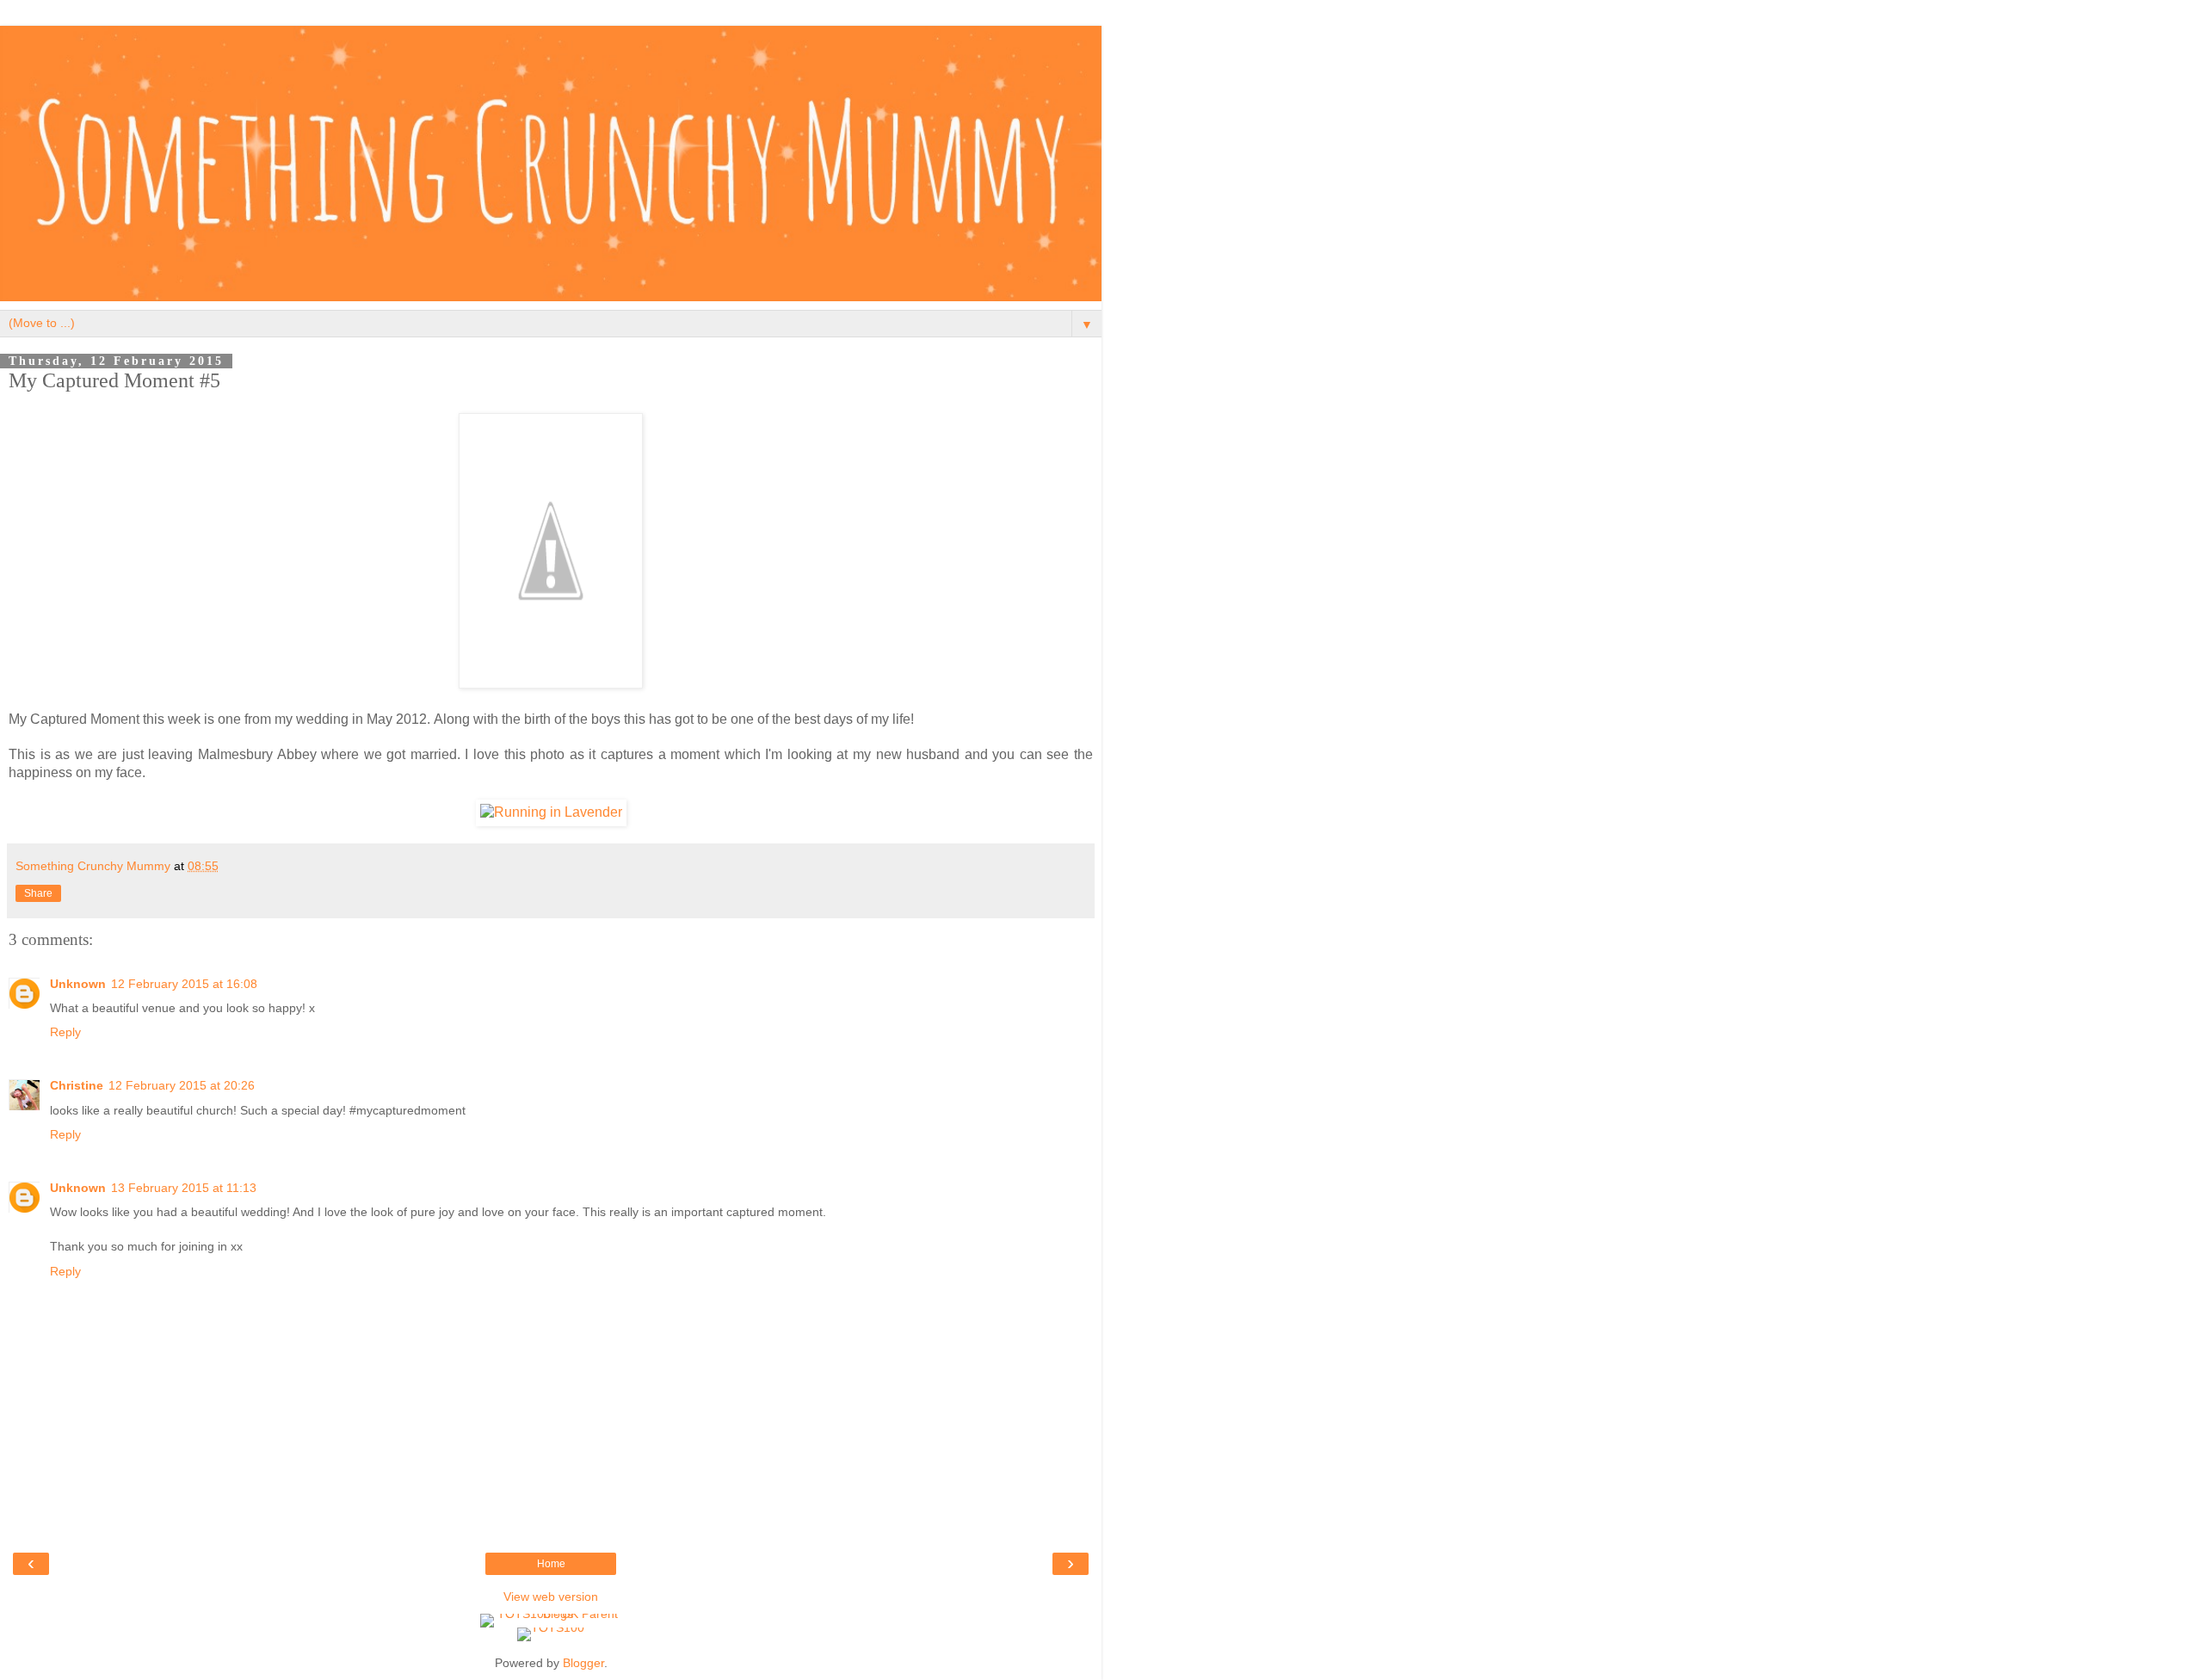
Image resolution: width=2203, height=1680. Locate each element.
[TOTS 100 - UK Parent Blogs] (551, 1614)
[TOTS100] (551, 1627)
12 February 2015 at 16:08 (184, 984)
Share (38, 893)
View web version (551, 1597)
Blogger (583, 1663)
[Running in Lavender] (551, 812)
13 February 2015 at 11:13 (184, 1188)
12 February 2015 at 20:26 (182, 1085)
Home (551, 1564)
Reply (65, 1032)
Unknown (78, 984)
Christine (77, 1085)
